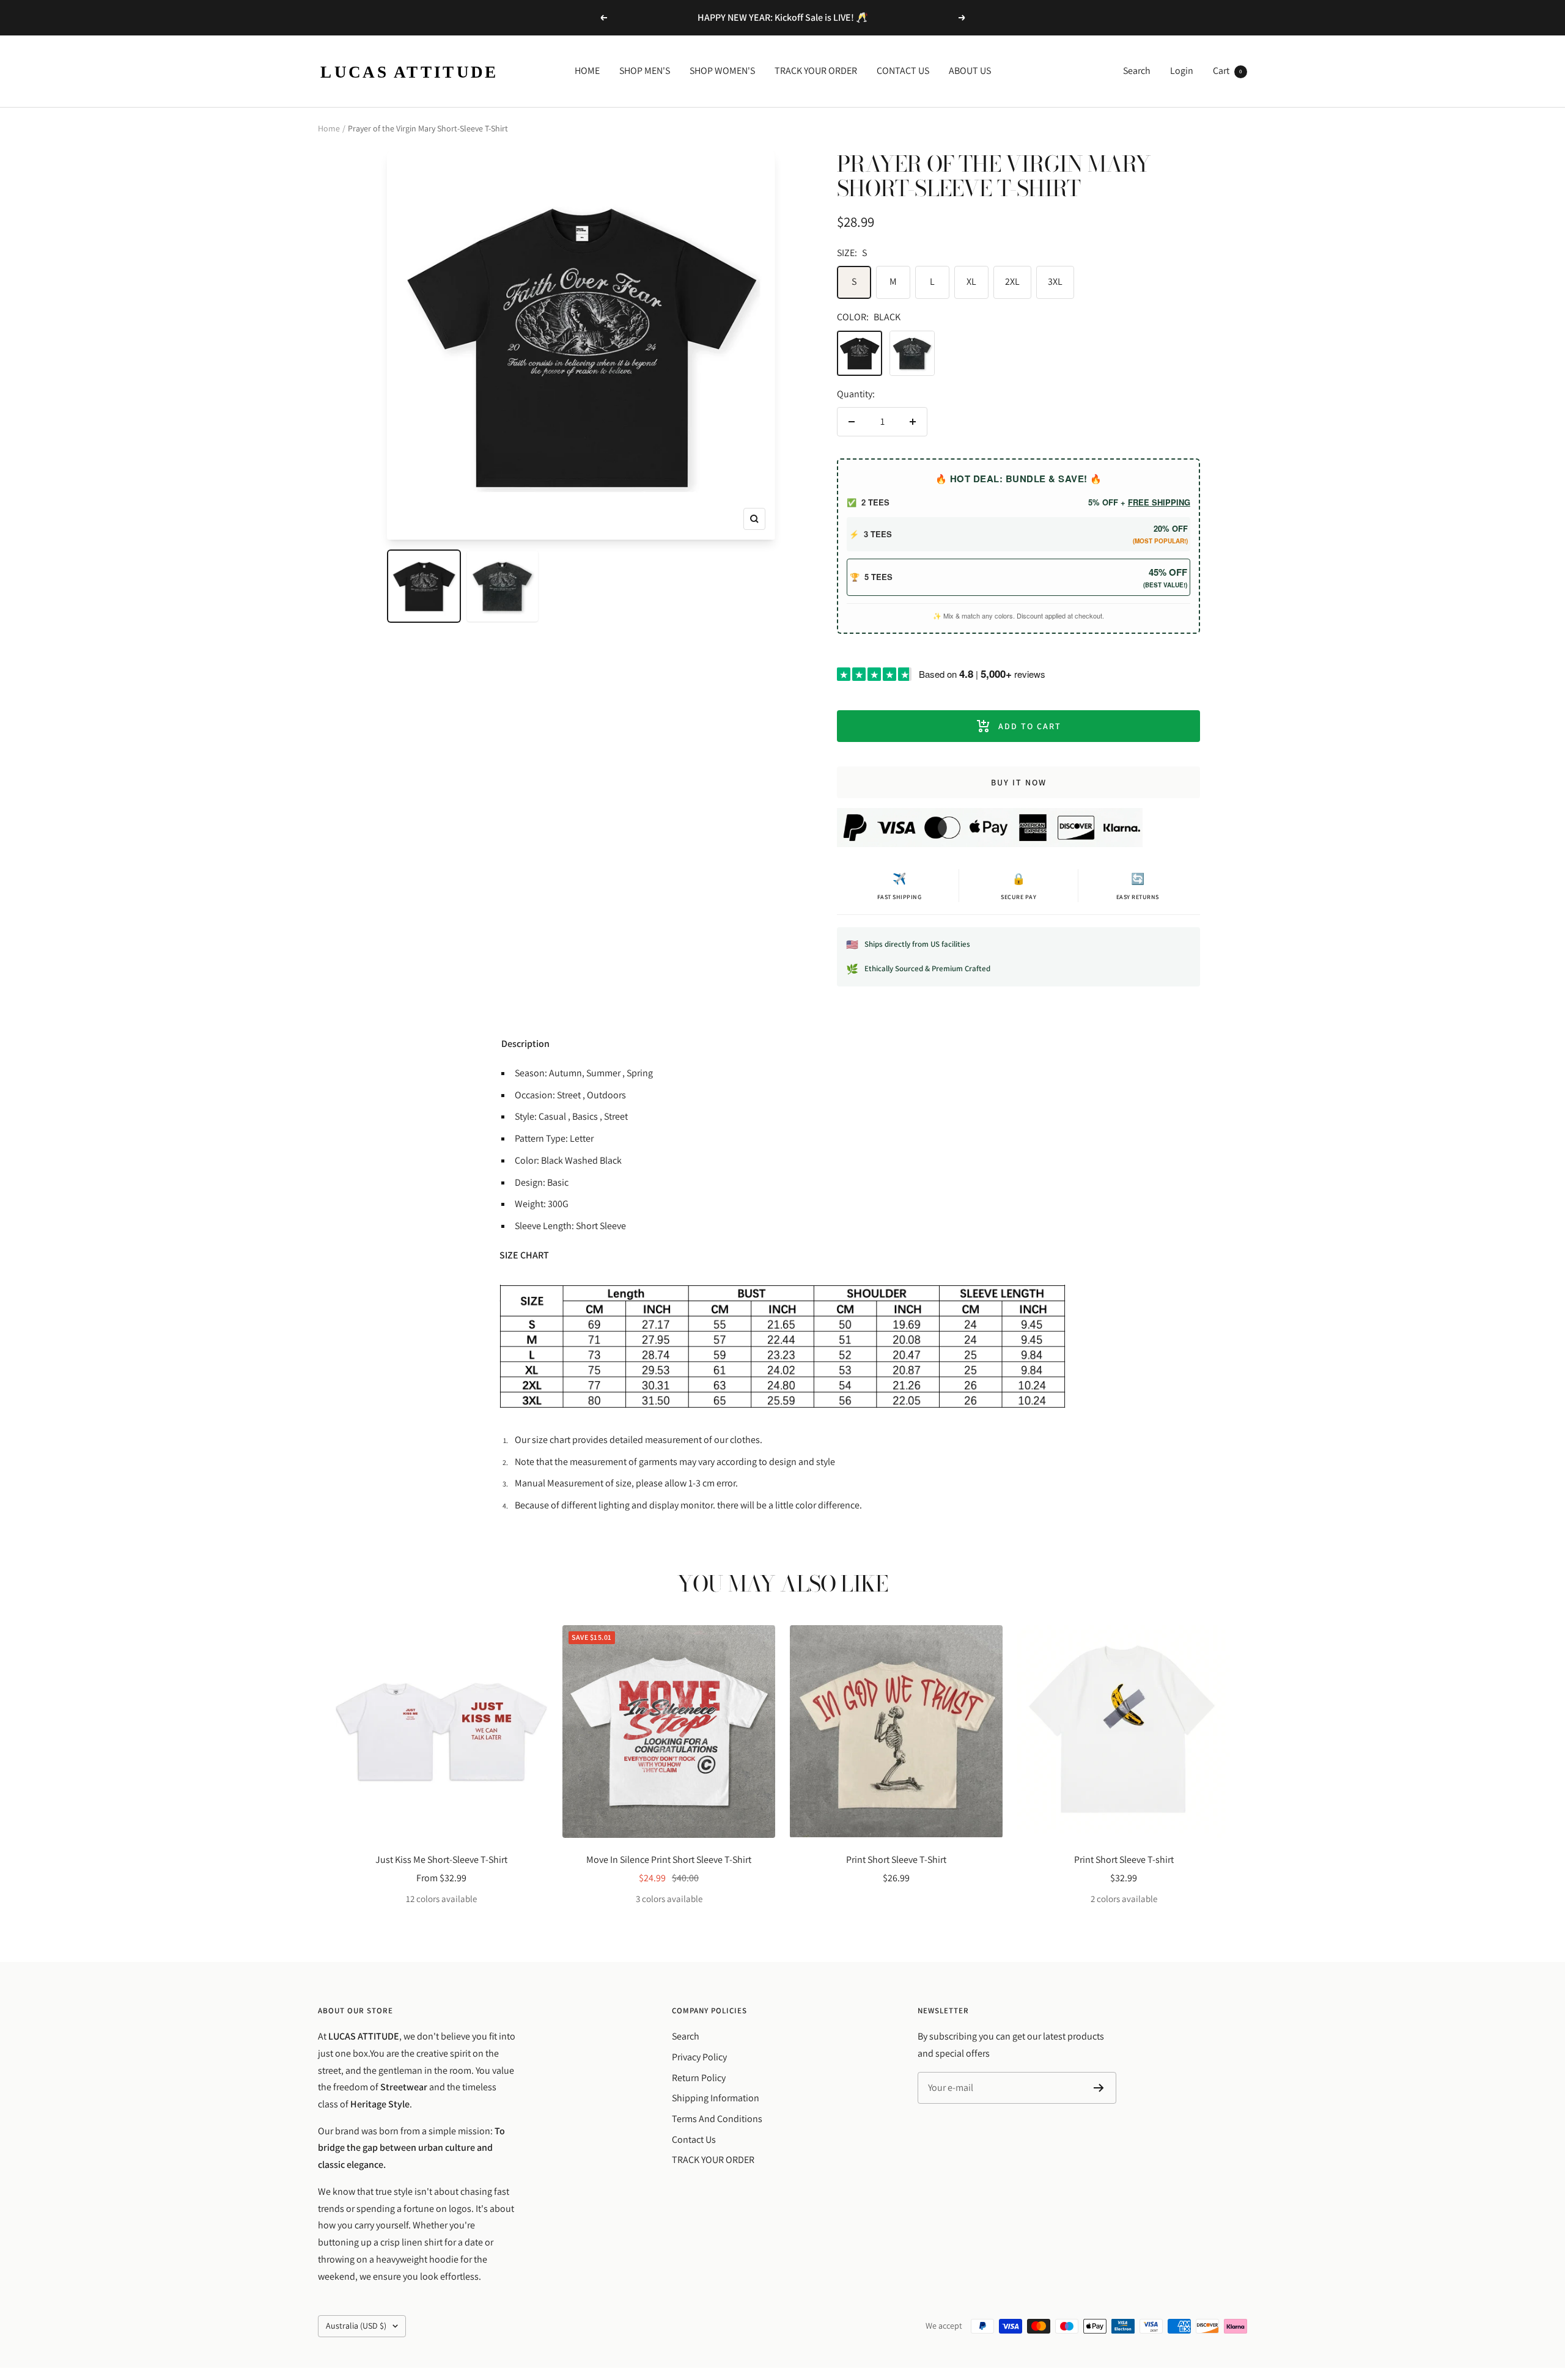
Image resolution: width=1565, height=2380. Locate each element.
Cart (1228, 71)
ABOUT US (970, 71)
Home (329, 128)
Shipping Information (716, 2098)
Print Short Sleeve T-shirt (1124, 1860)
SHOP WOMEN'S (722, 71)
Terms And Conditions (717, 2119)
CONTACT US (903, 71)
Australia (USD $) (356, 2326)
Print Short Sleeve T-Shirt (896, 1860)
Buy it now (1019, 782)
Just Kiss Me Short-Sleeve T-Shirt (441, 1860)
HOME (587, 71)
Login (1182, 71)
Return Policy (699, 2078)
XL (971, 281)
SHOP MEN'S (645, 71)
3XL (1055, 281)
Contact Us (694, 2139)
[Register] (1099, 2088)
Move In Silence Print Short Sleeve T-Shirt (669, 1860)
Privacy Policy (699, 2057)
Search (1137, 71)
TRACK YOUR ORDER (816, 71)
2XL (1012, 281)
